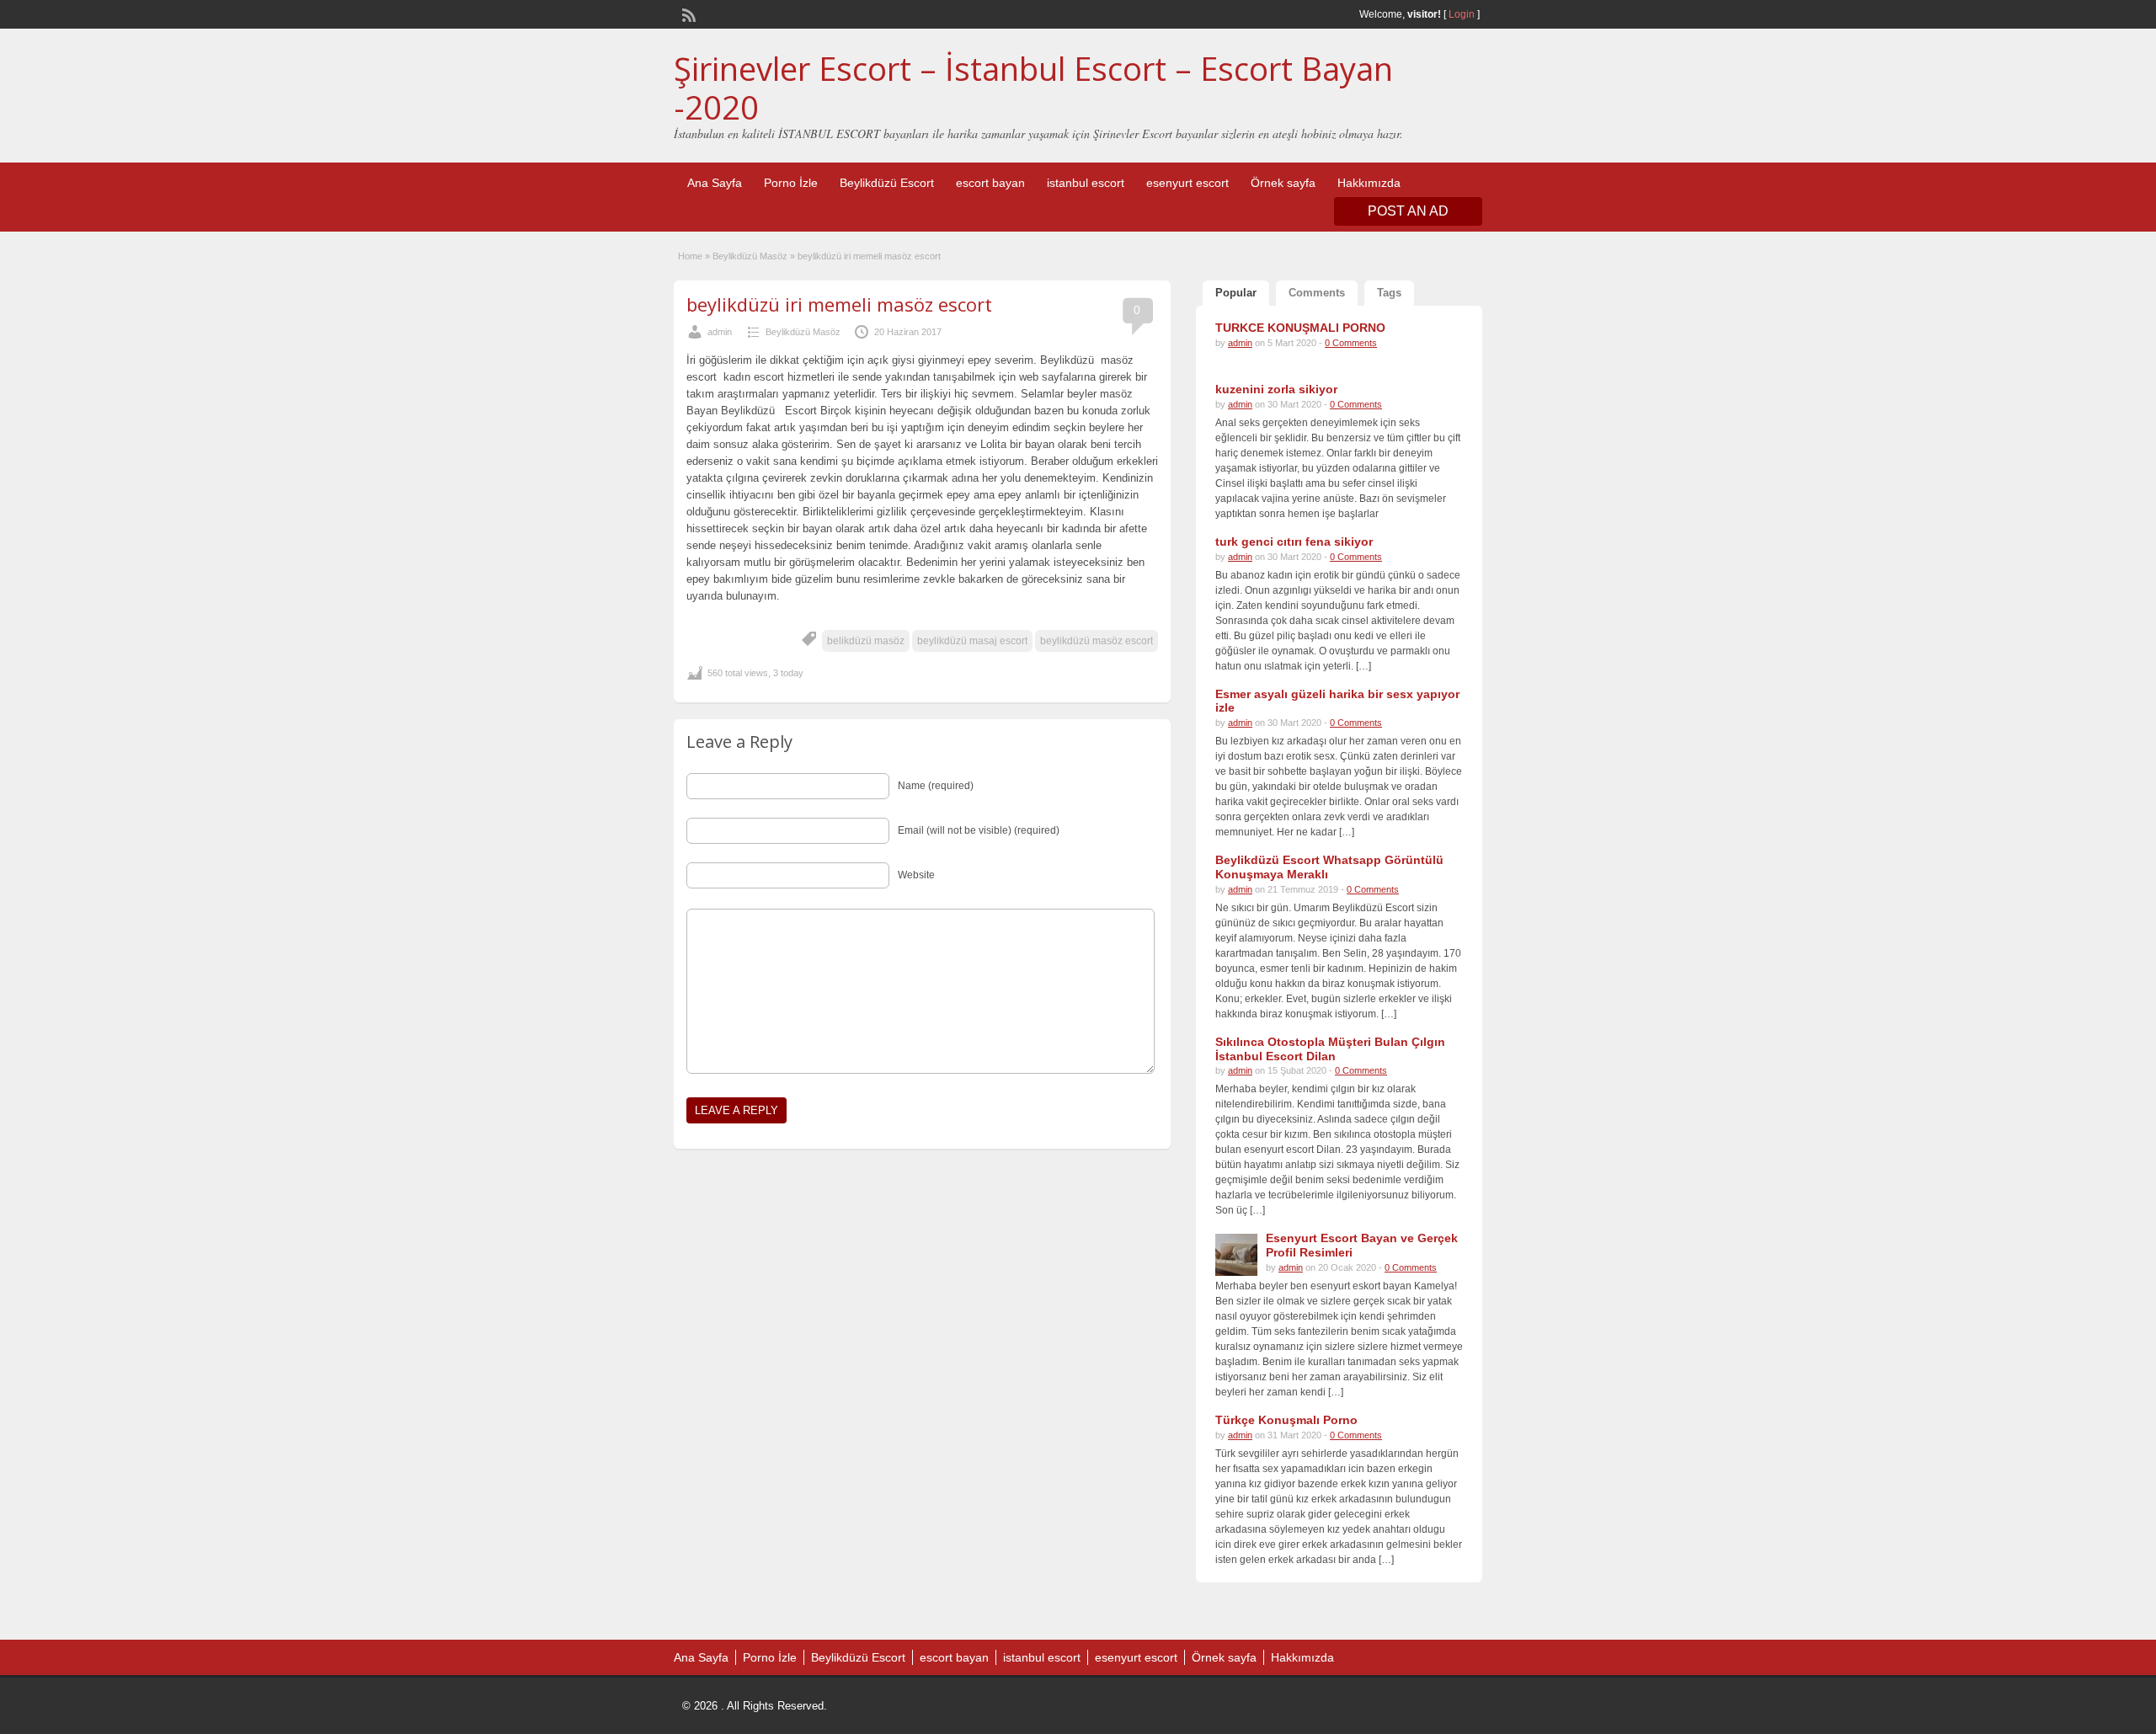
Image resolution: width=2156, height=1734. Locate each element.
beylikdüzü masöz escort (1097, 641)
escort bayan (990, 183)
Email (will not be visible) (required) (979, 830)
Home (690, 256)
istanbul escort (1086, 183)
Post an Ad (1408, 211)
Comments (1317, 293)
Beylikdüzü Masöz (750, 256)
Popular (1236, 293)
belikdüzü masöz (866, 641)
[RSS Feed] (687, 13)
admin (720, 332)
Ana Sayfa (715, 183)
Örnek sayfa (1283, 183)
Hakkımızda (1369, 183)
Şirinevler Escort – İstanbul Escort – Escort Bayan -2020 (1033, 88)
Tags (1389, 293)
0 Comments (1351, 343)
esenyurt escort (1187, 183)
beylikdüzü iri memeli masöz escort (839, 304)
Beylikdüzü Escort (887, 183)
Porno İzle (791, 183)
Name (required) (936, 786)
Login (1462, 14)
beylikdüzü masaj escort (972, 641)
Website (916, 875)
